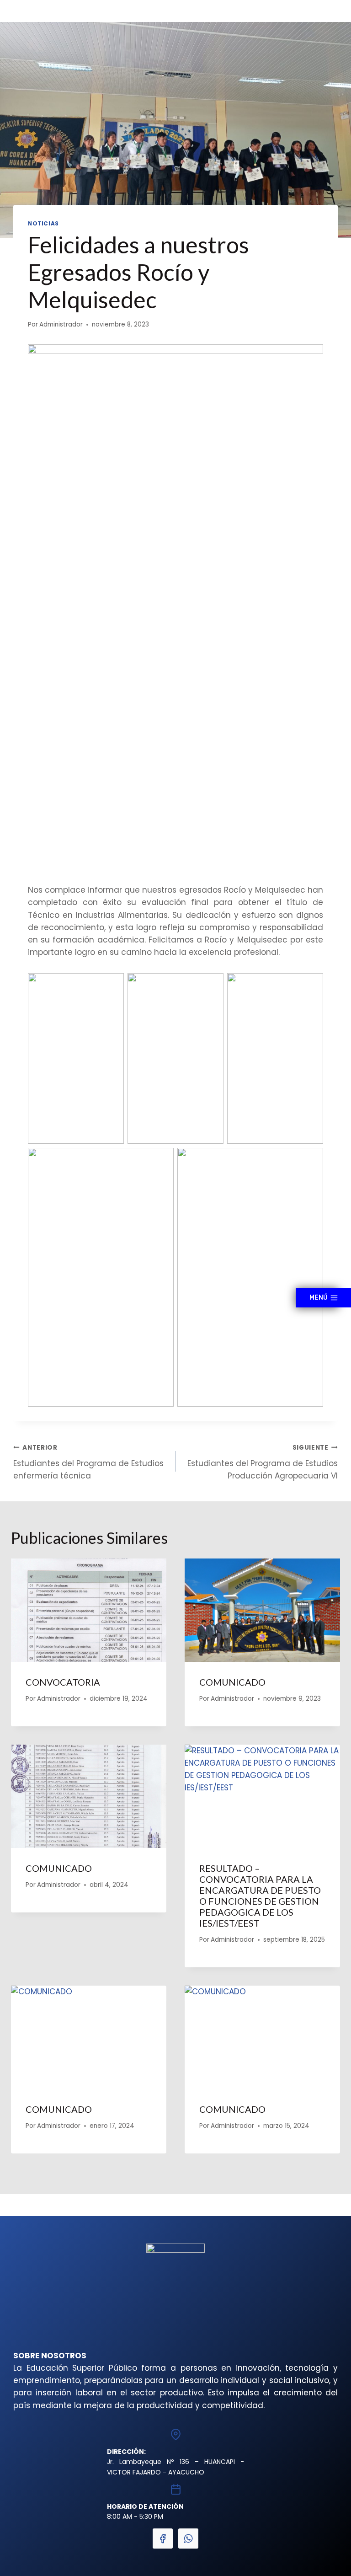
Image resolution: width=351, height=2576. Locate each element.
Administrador (61, 324)
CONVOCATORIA (63, 1682)
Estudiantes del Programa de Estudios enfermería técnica (88, 1462)
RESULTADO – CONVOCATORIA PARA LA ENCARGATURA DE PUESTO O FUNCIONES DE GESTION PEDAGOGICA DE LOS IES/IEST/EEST (260, 1896)
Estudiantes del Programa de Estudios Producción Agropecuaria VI (263, 1462)
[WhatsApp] (188, 2539)
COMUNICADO (232, 1682)
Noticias (43, 224)
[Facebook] (163, 2539)
